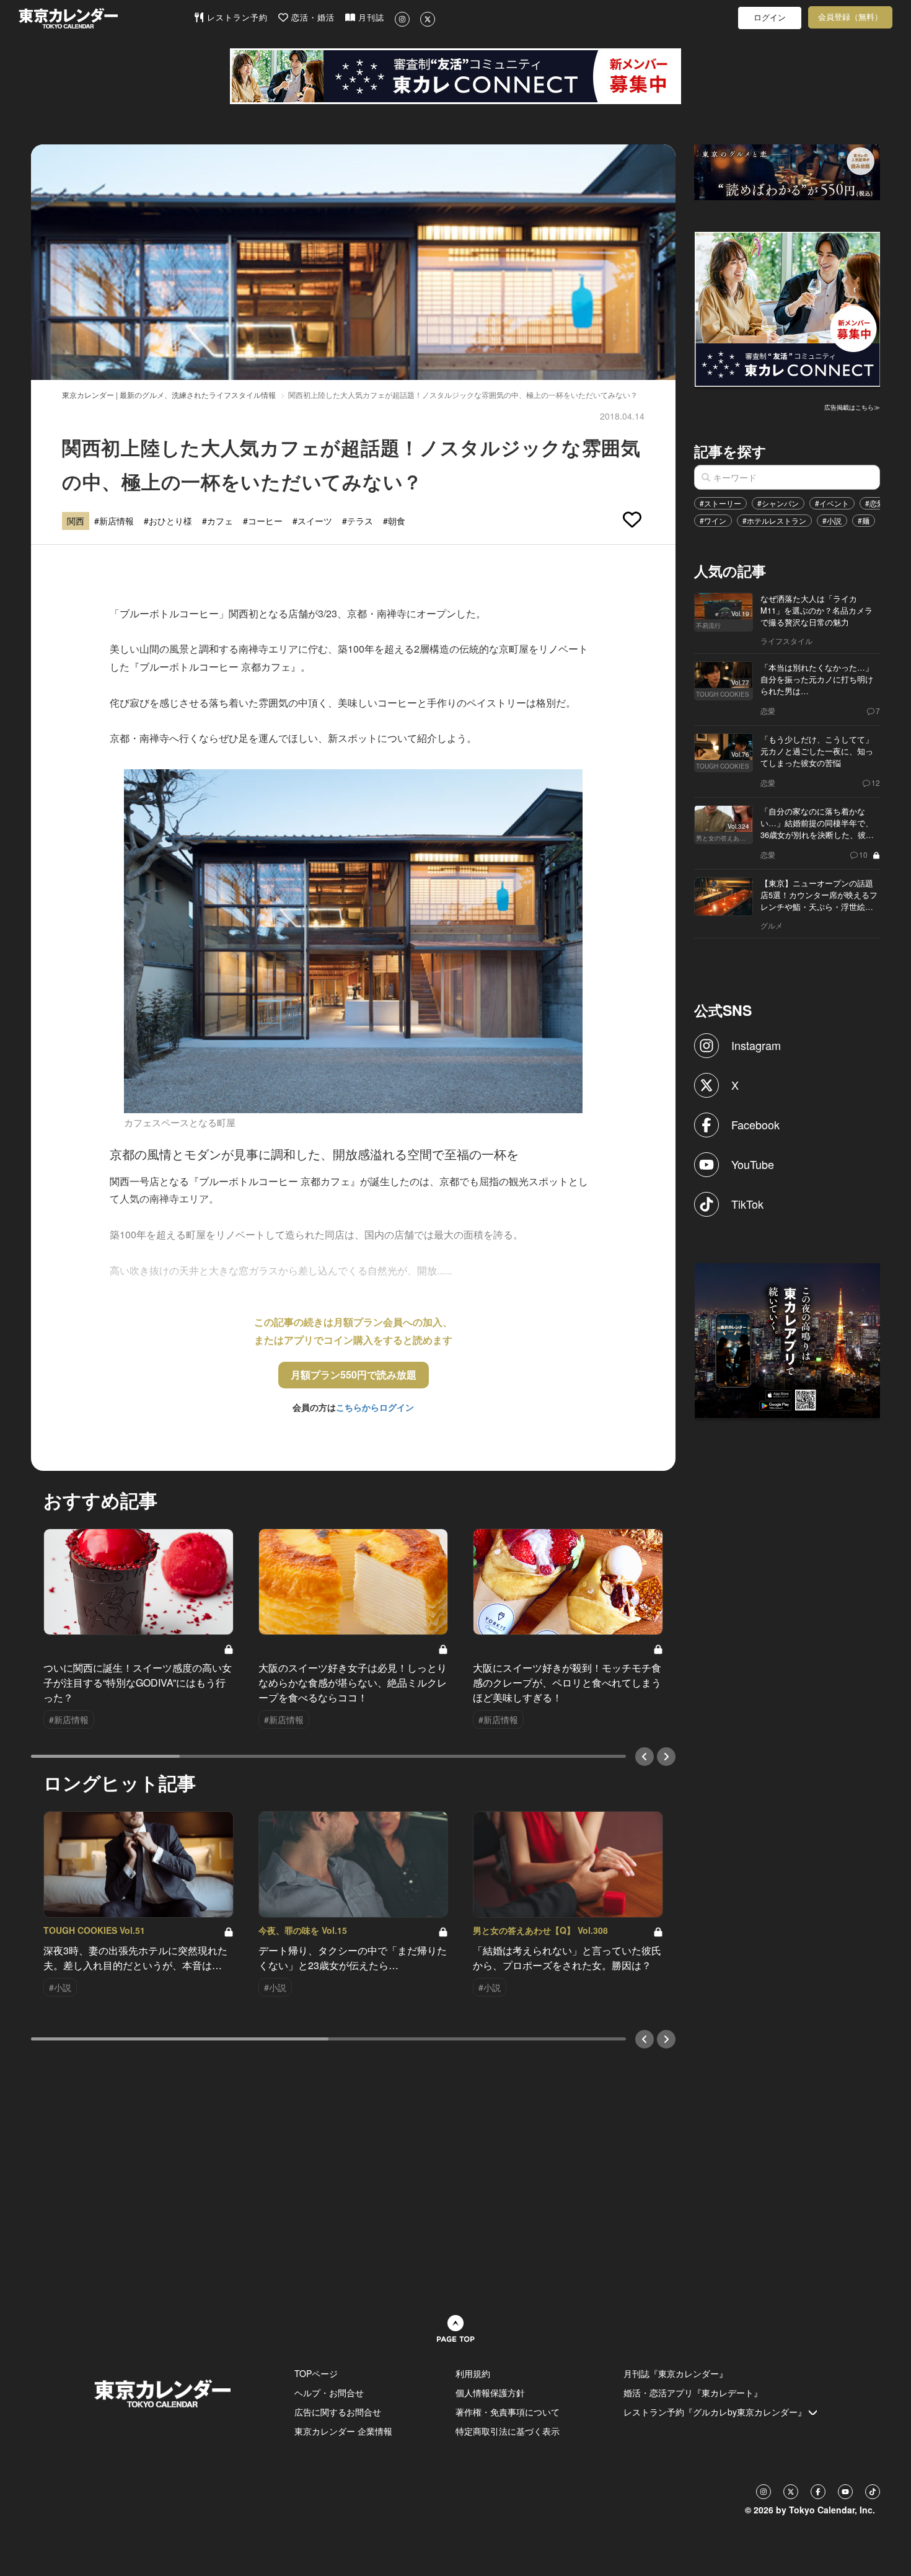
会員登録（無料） (850, 17)
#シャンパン (778, 503)
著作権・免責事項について (508, 2412)
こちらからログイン (375, 1407)
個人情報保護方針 (490, 2393)
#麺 (864, 520)
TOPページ (316, 2373)
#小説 (832, 520)
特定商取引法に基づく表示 (508, 2431)
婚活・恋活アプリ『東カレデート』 (693, 2393)
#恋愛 (875, 503)
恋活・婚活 (311, 18)
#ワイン (713, 520)
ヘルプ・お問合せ (329, 2393)
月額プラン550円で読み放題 (354, 1374)
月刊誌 (370, 18)
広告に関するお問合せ (338, 2412)
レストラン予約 (236, 18)
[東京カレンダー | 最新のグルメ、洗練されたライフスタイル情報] (106, 18)
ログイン (770, 18)
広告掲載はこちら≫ (852, 407)
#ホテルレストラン (774, 520)
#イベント (832, 503)
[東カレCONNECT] (455, 76)
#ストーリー (720, 503)
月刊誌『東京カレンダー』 (676, 2373)
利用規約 (473, 2373)
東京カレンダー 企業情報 (343, 2431)
